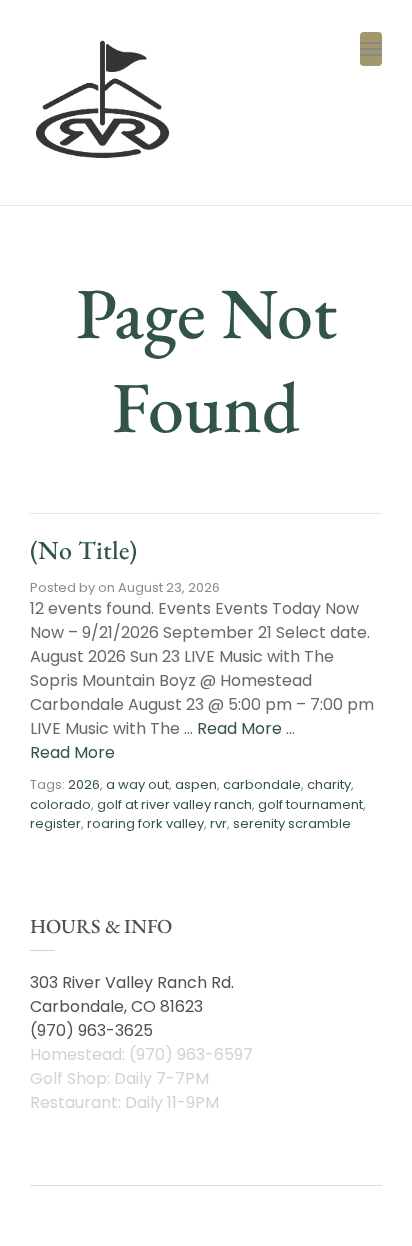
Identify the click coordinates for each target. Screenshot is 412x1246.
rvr (218, 823)
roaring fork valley (145, 823)
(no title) (83, 550)
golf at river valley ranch (174, 804)
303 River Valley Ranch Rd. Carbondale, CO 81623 (132, 994)
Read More (239, 728)
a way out (137, 784)
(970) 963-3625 (91, 1030)
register (55, 823)
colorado (60, 804)
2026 (84, 784)
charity (329, 784)
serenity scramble (292, 823)
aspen (196, 784)
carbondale (262, 784)
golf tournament (310, 804)
